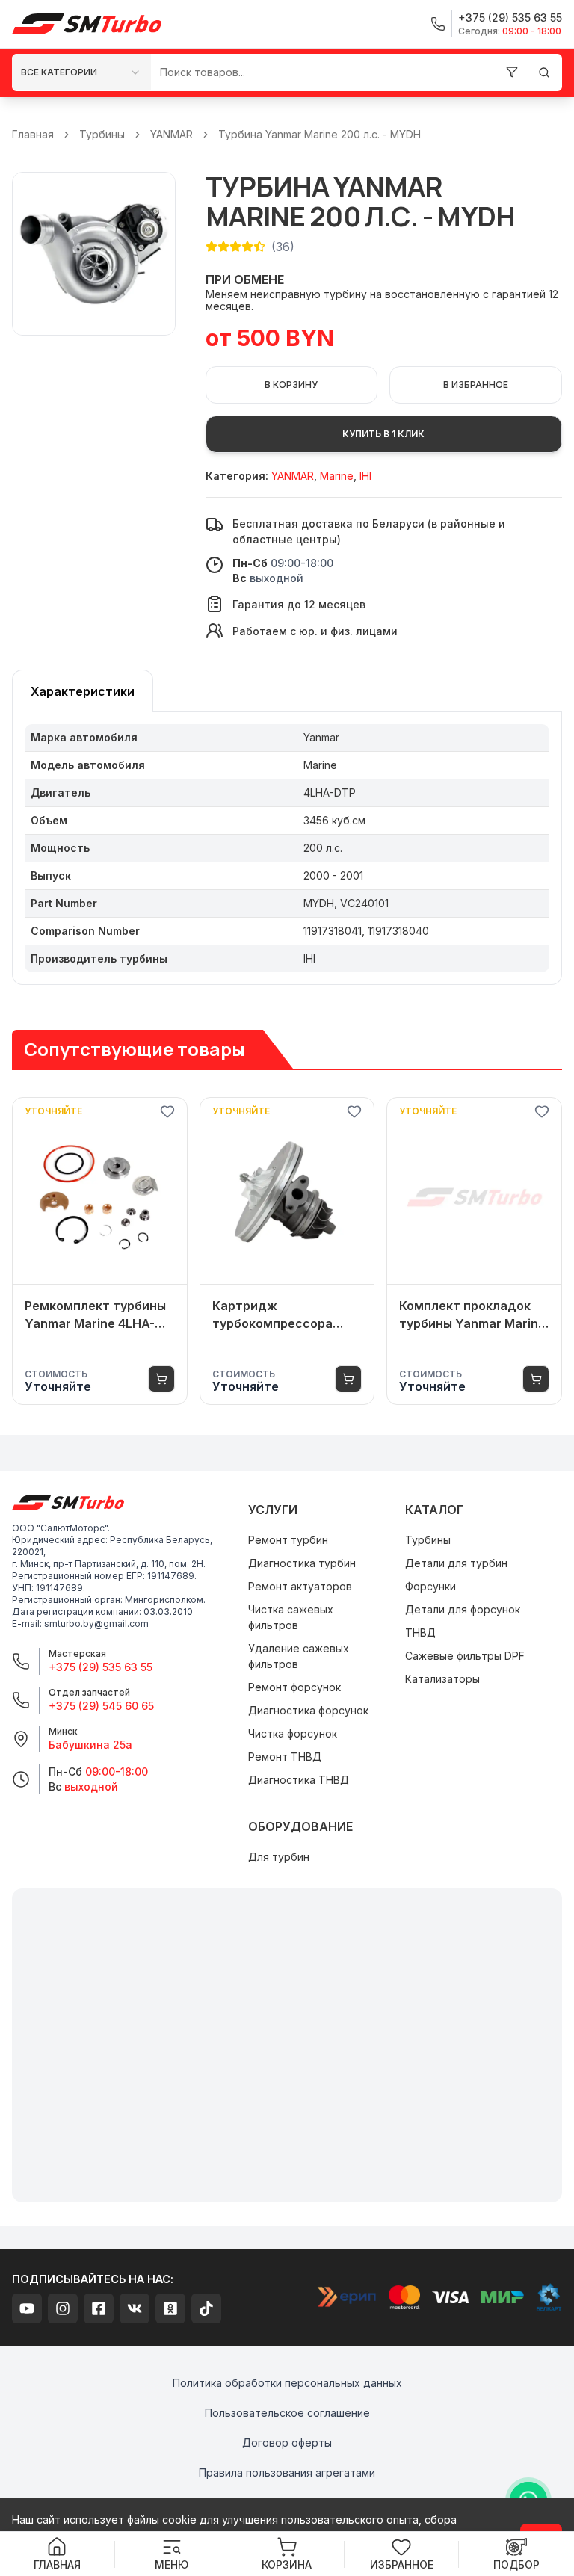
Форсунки (430, 1586)
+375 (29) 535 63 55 (101, 1667)
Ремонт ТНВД (285, 1757)
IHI (365, 476)
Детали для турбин (456, 1563)
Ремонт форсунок (294, 1687)
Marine (337, 476)
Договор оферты (287, 2443)
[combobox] (81, 72)
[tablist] (83, 691)
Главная (33, 134)
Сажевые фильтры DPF (465, 1656)
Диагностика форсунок (308, 1710)
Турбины (102, 134)
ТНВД (420, 1633)
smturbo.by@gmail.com (96, 1624)
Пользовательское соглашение (287, 2413)
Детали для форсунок (463, 1609)
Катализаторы (442, 1679)
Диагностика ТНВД (299, 1780)
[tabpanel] (287, 849)
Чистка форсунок (293, 1733)
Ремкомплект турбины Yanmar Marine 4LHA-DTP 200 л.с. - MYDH (95, 1315)
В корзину (291, 384)
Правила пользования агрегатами (287, 2472)
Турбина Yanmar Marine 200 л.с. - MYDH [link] (320, 134)
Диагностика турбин (302, 1563)
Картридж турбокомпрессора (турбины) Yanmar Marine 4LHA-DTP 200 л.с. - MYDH (278, 1315)
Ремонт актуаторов (300, 1586)
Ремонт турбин (288, 1540)
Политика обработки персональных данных (287, 2383)
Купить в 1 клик (383, 434)
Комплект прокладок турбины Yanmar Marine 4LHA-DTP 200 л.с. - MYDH (472, 1315)
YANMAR (172, 134)
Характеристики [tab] (83, 691)
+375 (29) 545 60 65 (101, 1706)
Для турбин (279, 1857)
